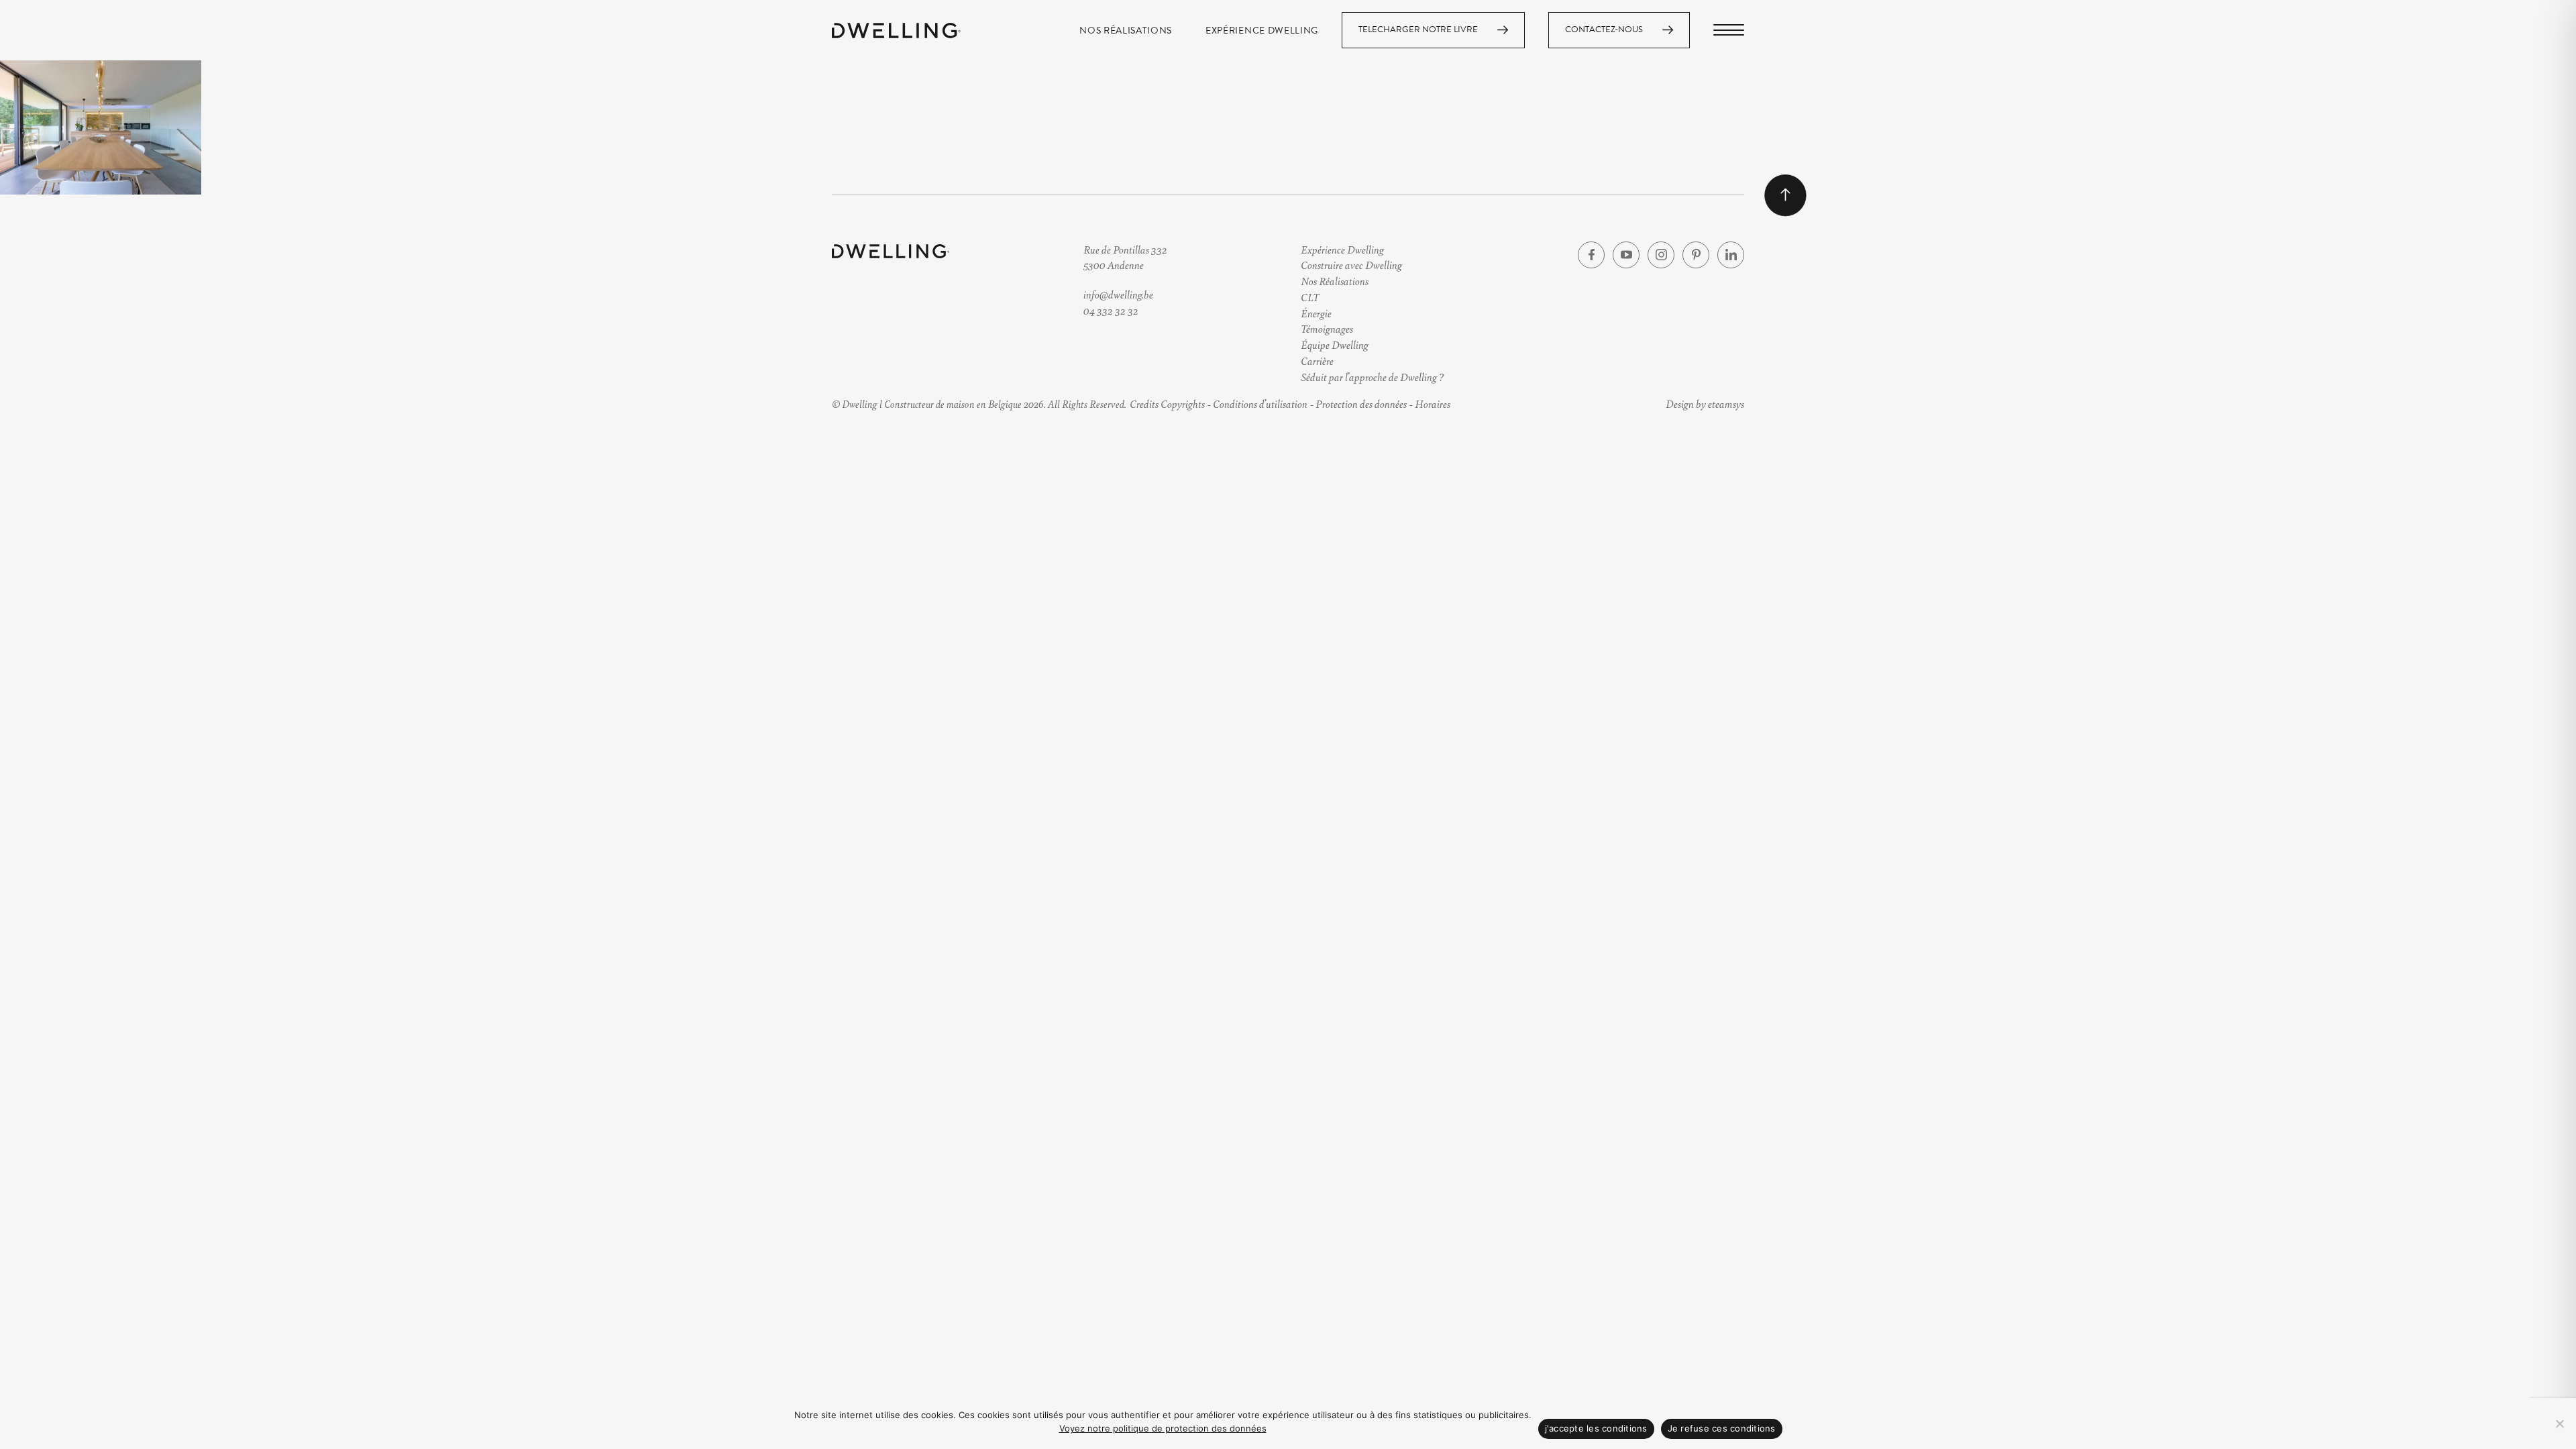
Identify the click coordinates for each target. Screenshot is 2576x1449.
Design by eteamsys (1705, 404)
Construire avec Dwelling (1351, 265)
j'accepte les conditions (1596, 1428)
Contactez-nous (1604, 30)
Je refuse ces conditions (1722, 1428)
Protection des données (1361, 404)
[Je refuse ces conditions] (2559, 1424)
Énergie (1316, 313)
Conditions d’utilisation (1260, 404)
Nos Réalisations (1126, 31)
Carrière (1317, 361)
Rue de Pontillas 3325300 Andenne (1125, 257)
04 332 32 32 (1111, 310)
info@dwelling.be (1118, 294)
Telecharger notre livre (1418, 30)
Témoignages (1327, 328)
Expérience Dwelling (1262, 31)
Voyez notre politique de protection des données (1163, 1428)
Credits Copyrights (1167, 404)
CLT (1310, 297)
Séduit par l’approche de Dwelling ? (1372, 377)
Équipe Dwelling (1335, 344)
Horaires (1433, 404)
